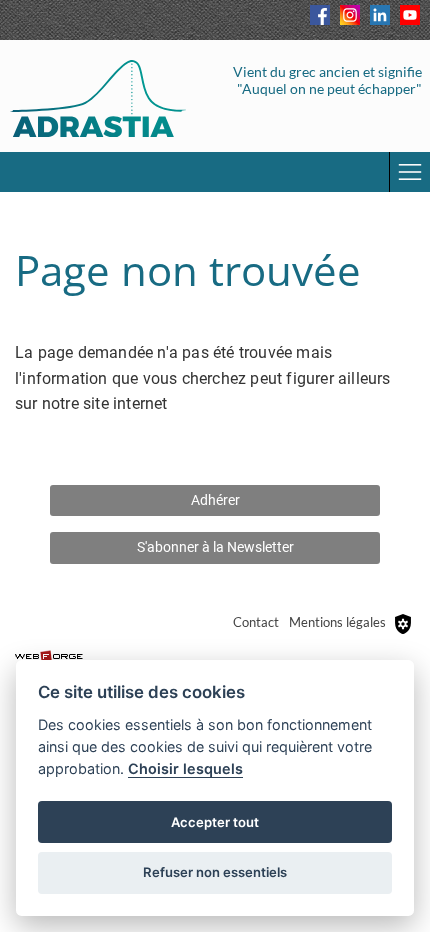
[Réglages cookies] (403, 624)
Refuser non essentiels (215, 872)
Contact (256, 622)
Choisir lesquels (185, 768)
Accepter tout (215, 822)
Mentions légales (337, 622)
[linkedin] (380, 15)
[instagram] (350, 15)
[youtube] (410, 15)
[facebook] (320, 15)
